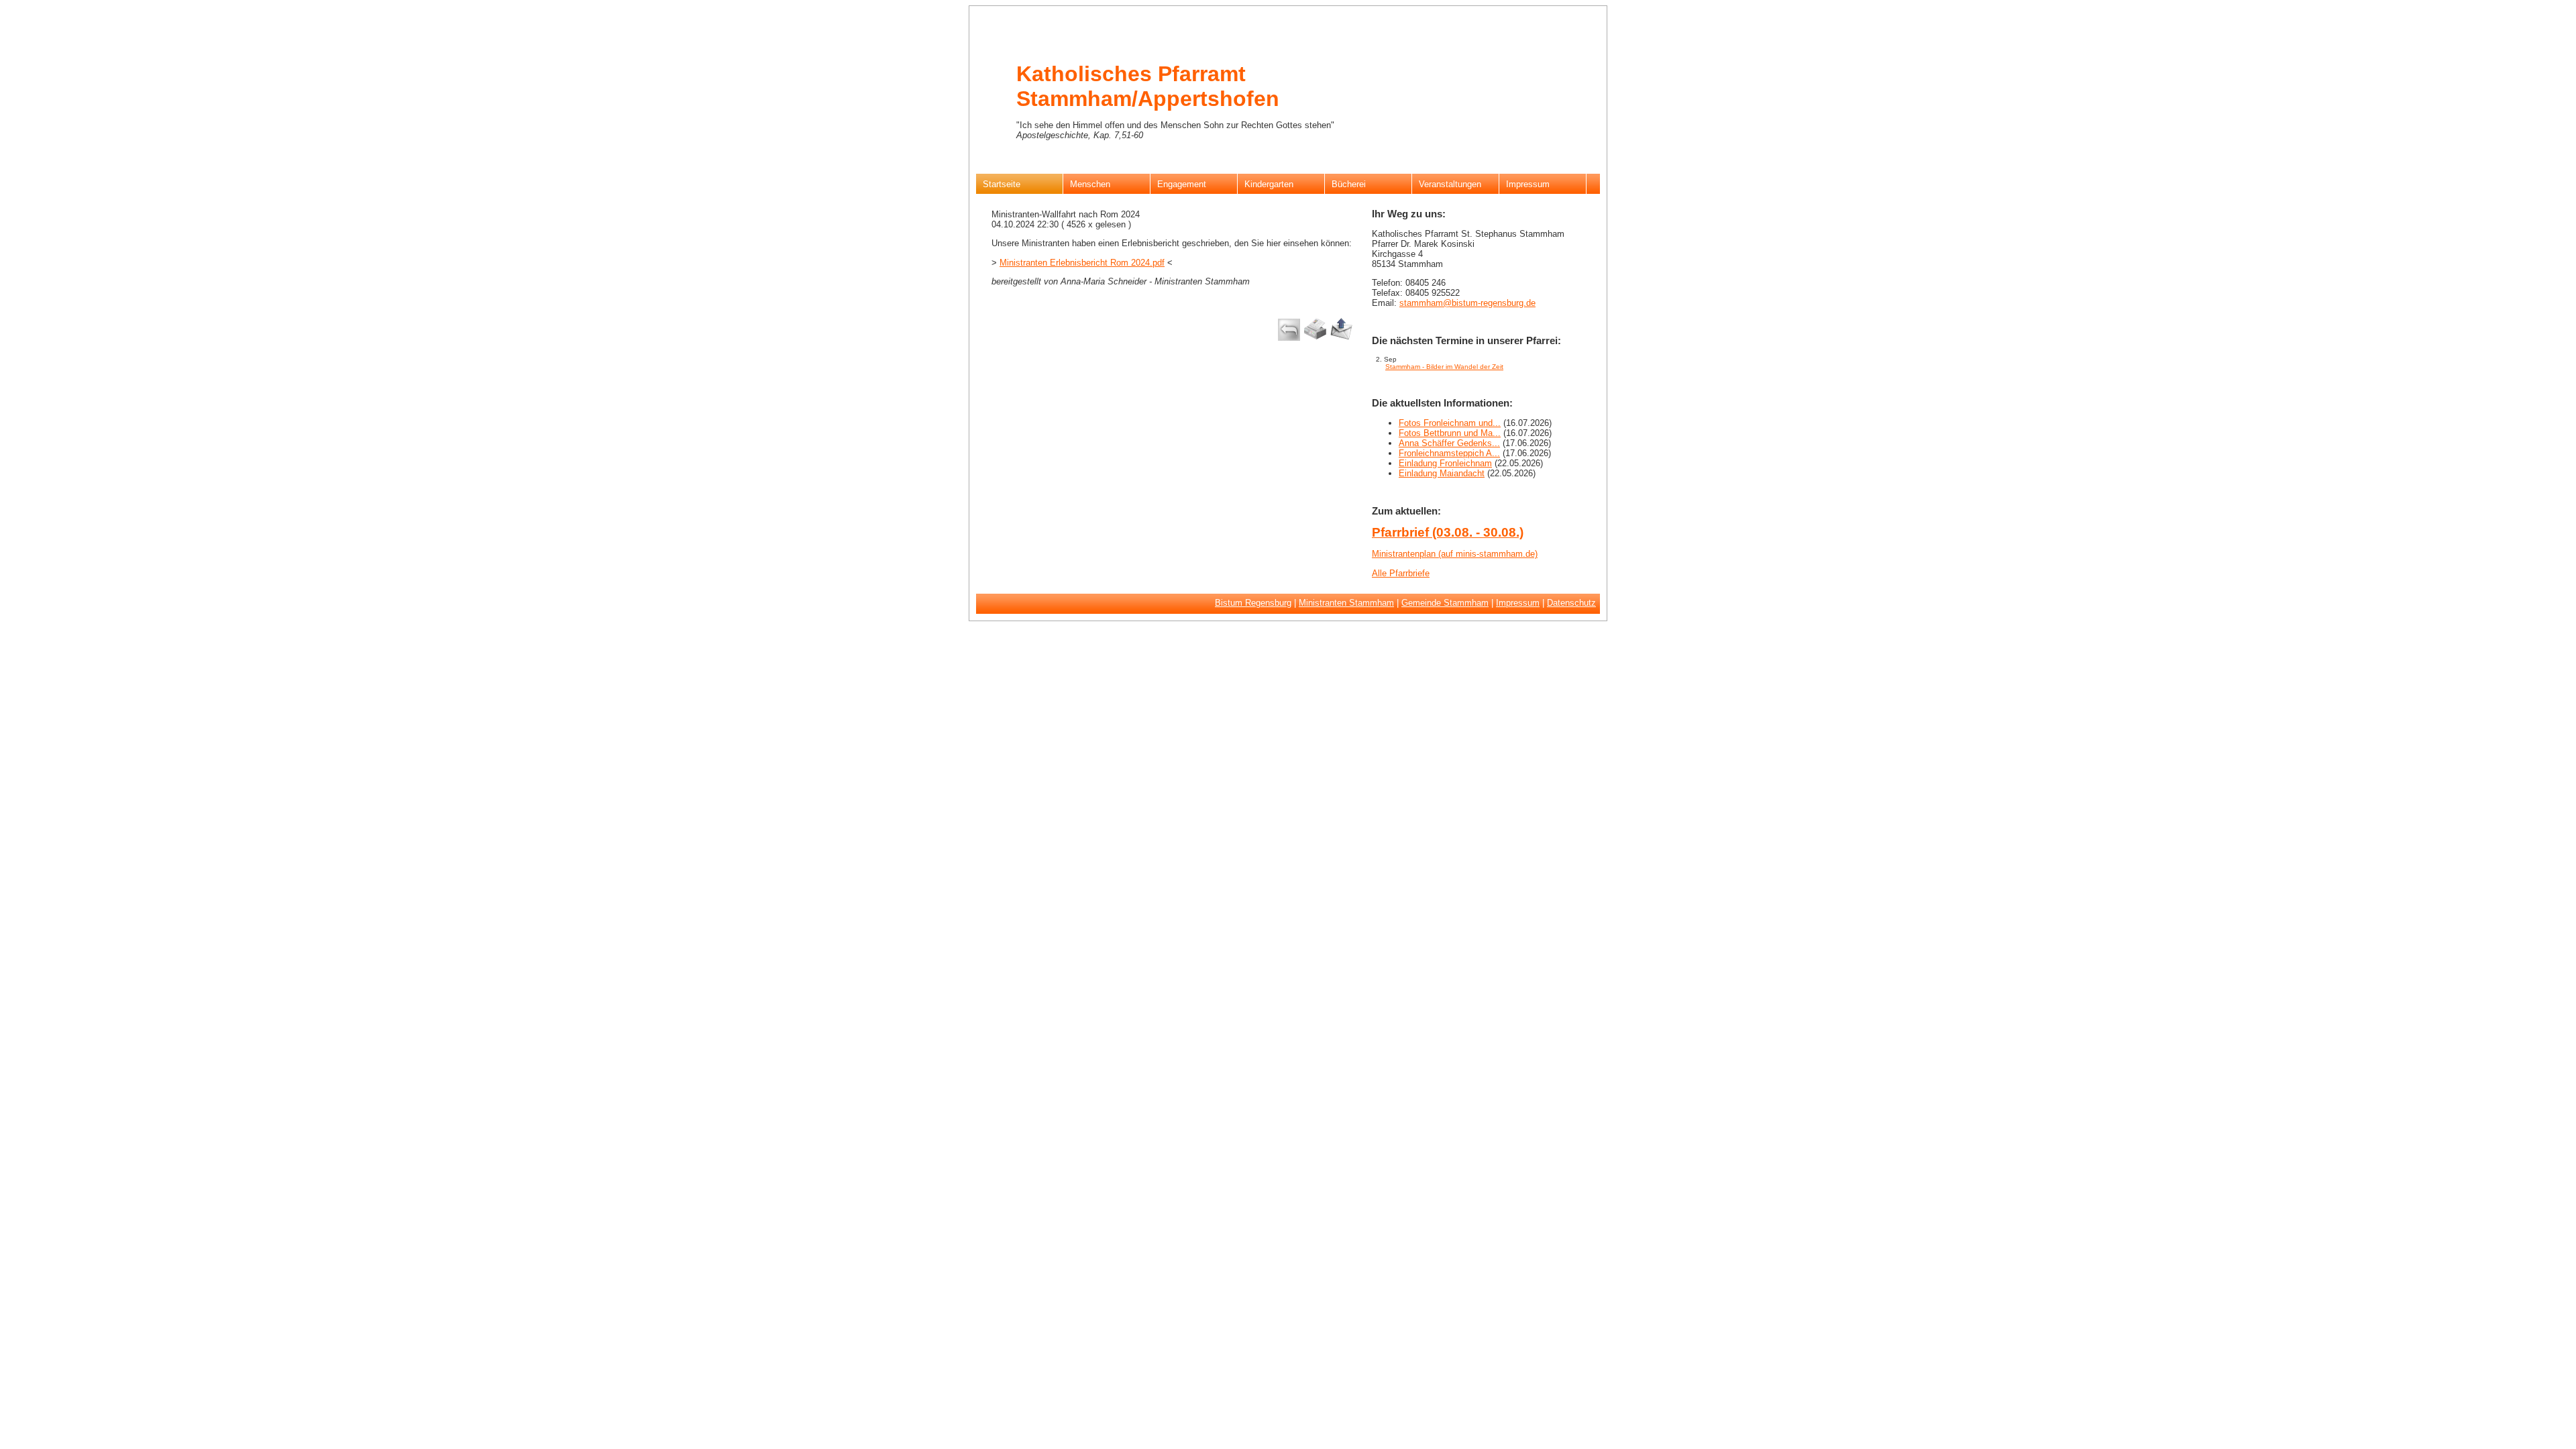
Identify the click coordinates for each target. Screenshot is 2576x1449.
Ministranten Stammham (1346, 603)
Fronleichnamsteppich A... (1449, 453)
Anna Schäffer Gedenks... (1449, 443)
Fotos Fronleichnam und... (1450, 423)
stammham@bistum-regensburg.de (1467, 303)
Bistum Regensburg (1253, 603)
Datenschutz (1571, 603)
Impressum (1518, 603)
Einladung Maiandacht (1442, 473)
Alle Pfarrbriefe (1401, 573)
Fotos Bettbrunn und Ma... (1450, 433)
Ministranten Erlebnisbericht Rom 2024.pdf (1082, 263)
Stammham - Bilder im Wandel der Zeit (1444, 367)
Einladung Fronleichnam (1445, 463)
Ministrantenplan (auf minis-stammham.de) (1455, 554)
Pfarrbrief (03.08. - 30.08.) (1448, 532)
